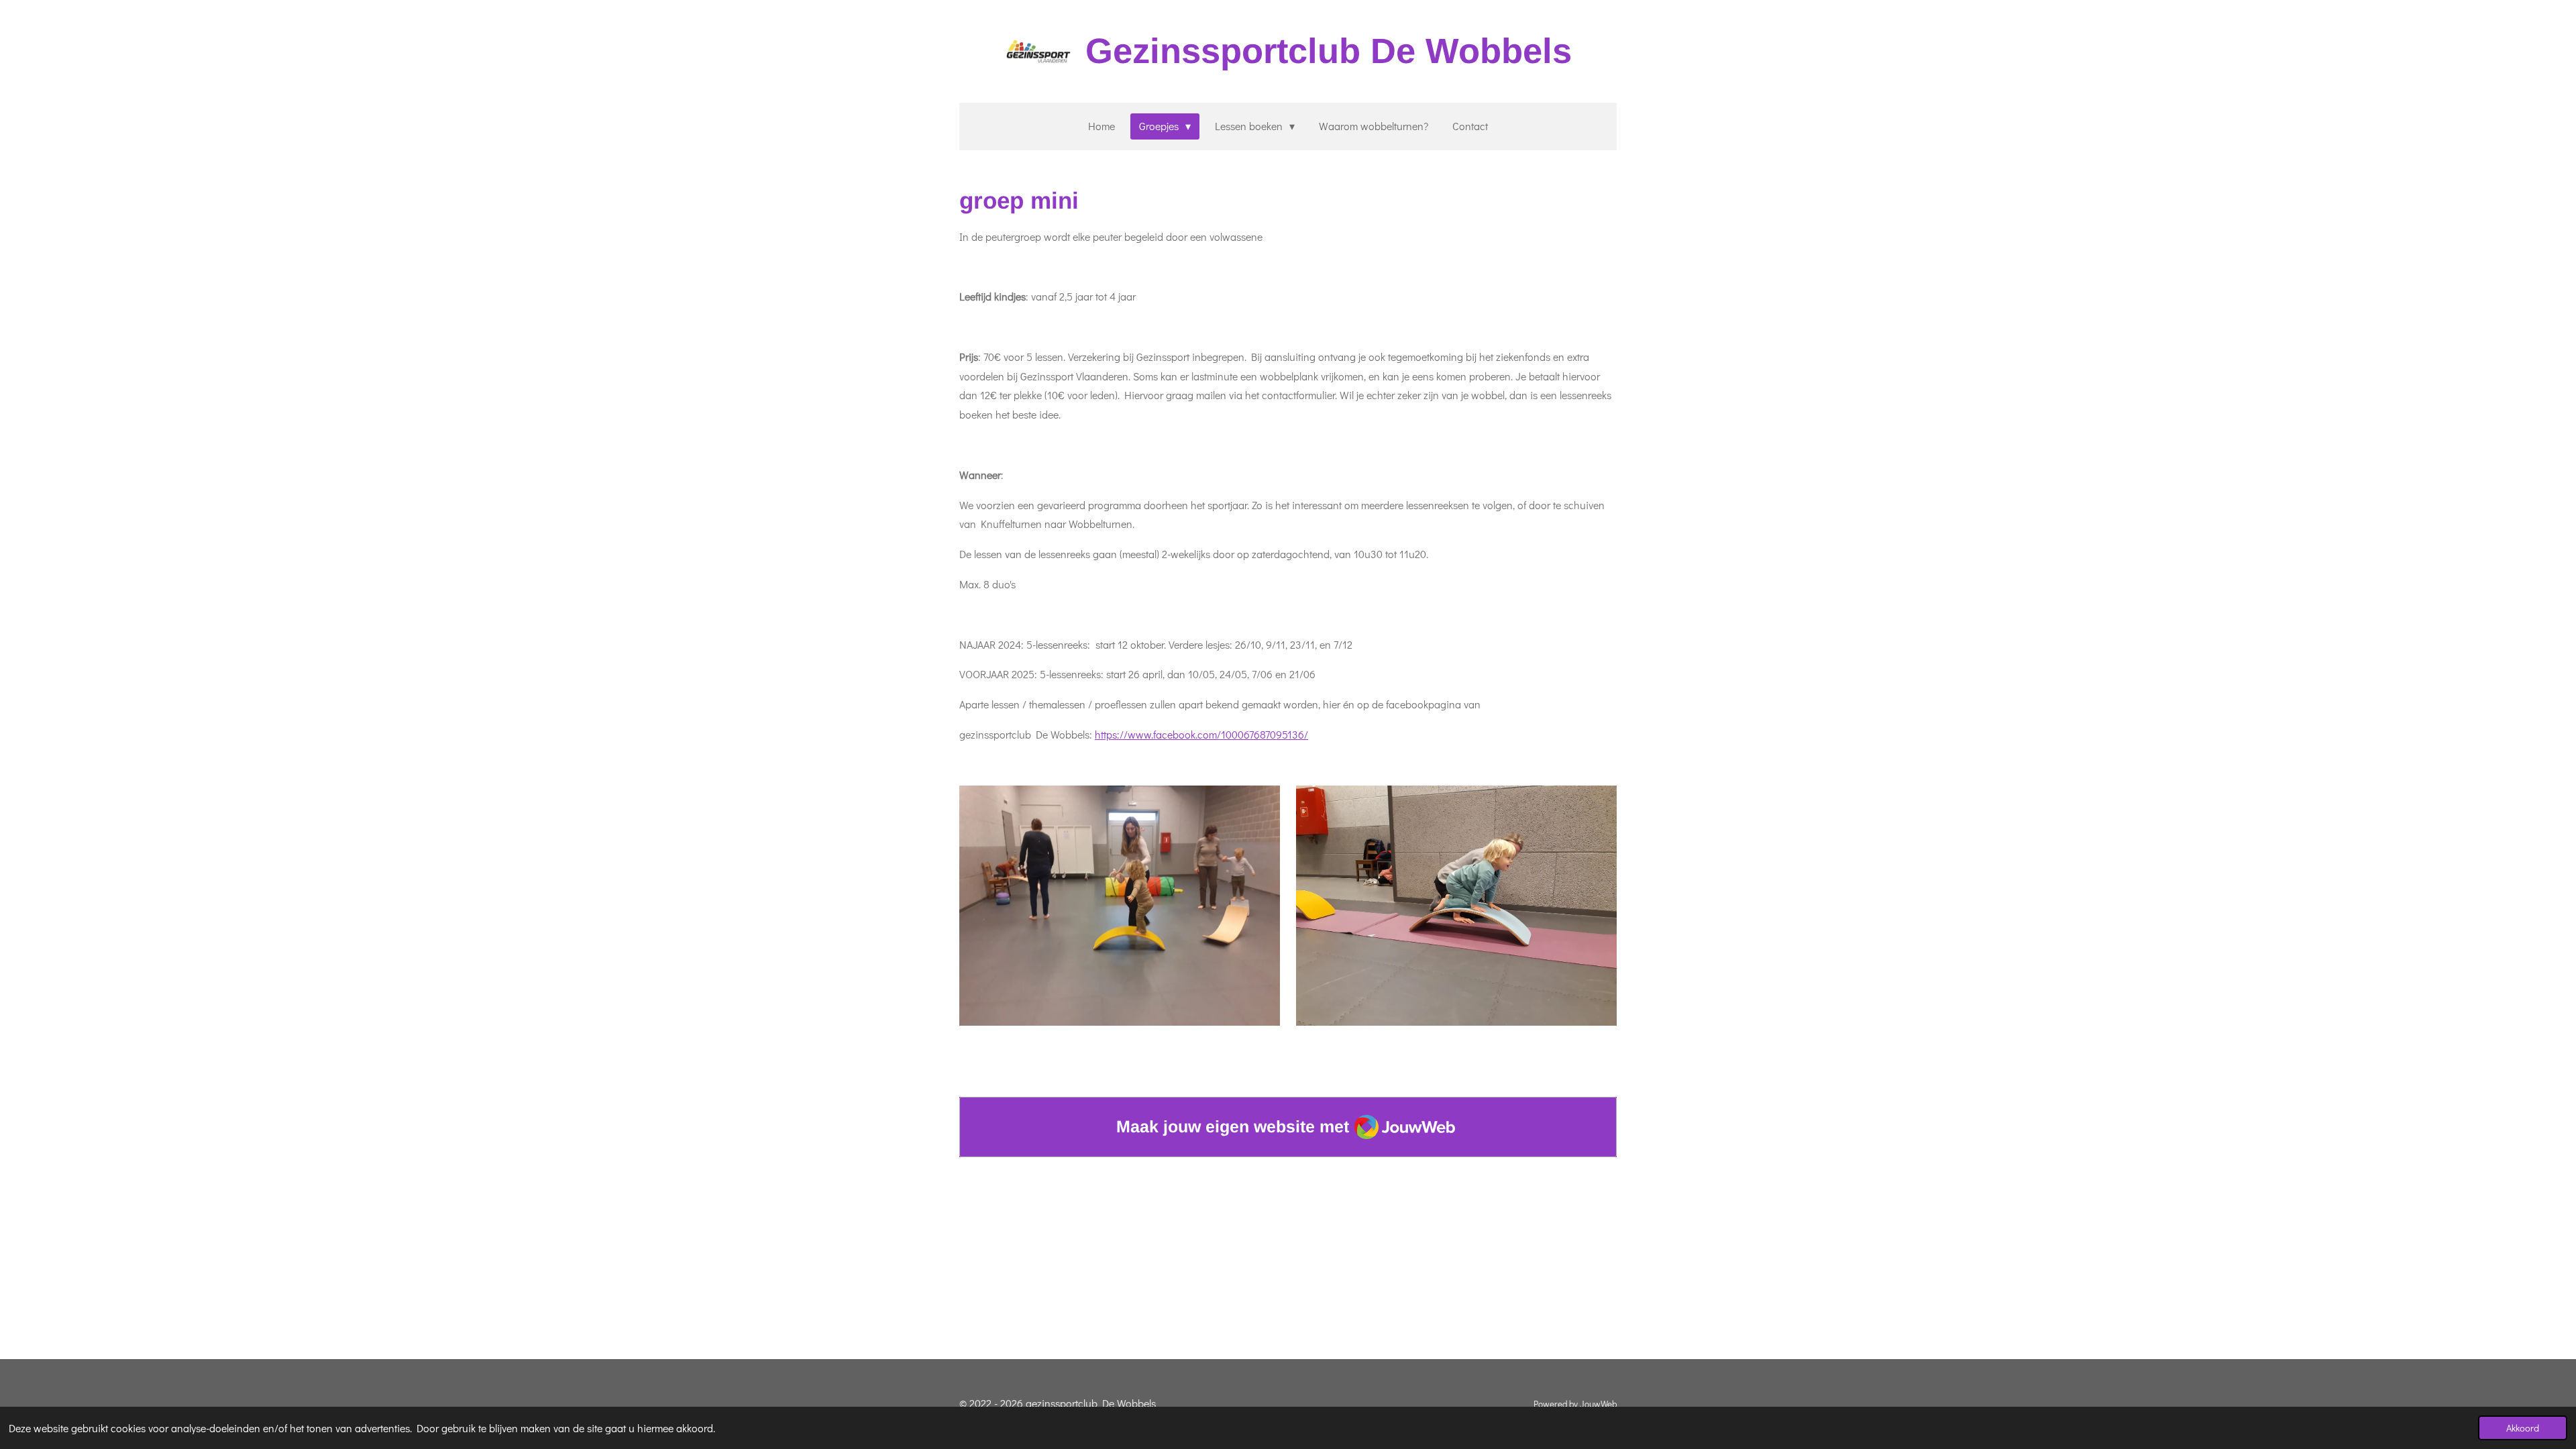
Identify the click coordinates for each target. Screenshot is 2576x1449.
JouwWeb (1598, 1404)
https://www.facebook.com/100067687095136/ (1201, 734)
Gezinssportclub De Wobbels (1329, 51)
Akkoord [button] (2523, 1428)
